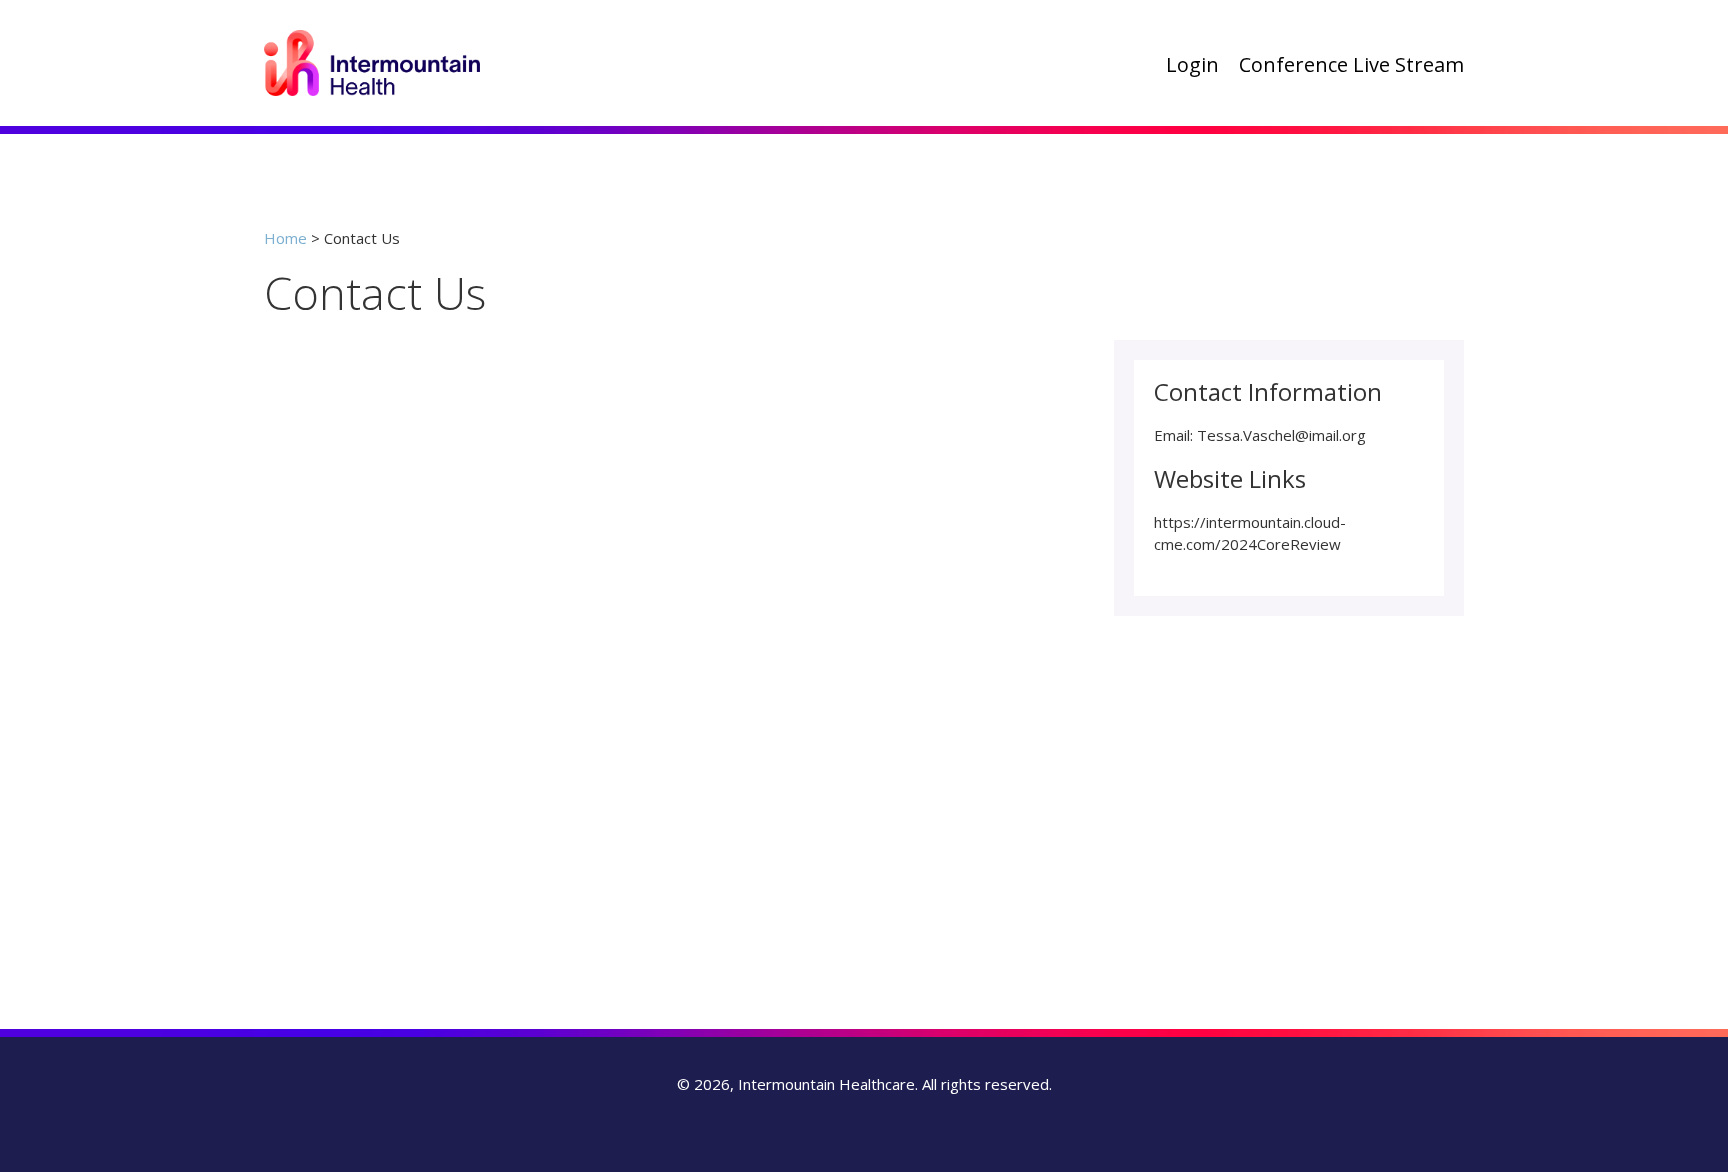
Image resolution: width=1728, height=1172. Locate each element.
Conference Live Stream (1351, 65)
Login (1192, 65)
